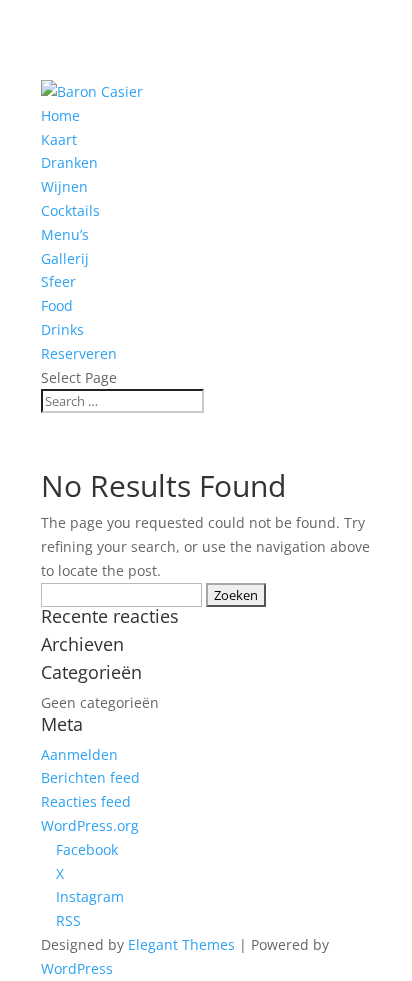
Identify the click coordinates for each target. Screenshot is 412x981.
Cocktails (70, 210)
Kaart (59, 139)
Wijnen (64, 186)
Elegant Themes (181, 944)
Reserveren (79, 353)
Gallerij (65, 258)
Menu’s (65, 234)
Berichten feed (90, 777)
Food (57, 305)
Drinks (62, 329)
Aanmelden (79, 754)
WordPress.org (90, 825)
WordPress (77, 968)
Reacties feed (86, 801)
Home (60, 115)
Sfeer (58, 281)
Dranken (69, 162)
